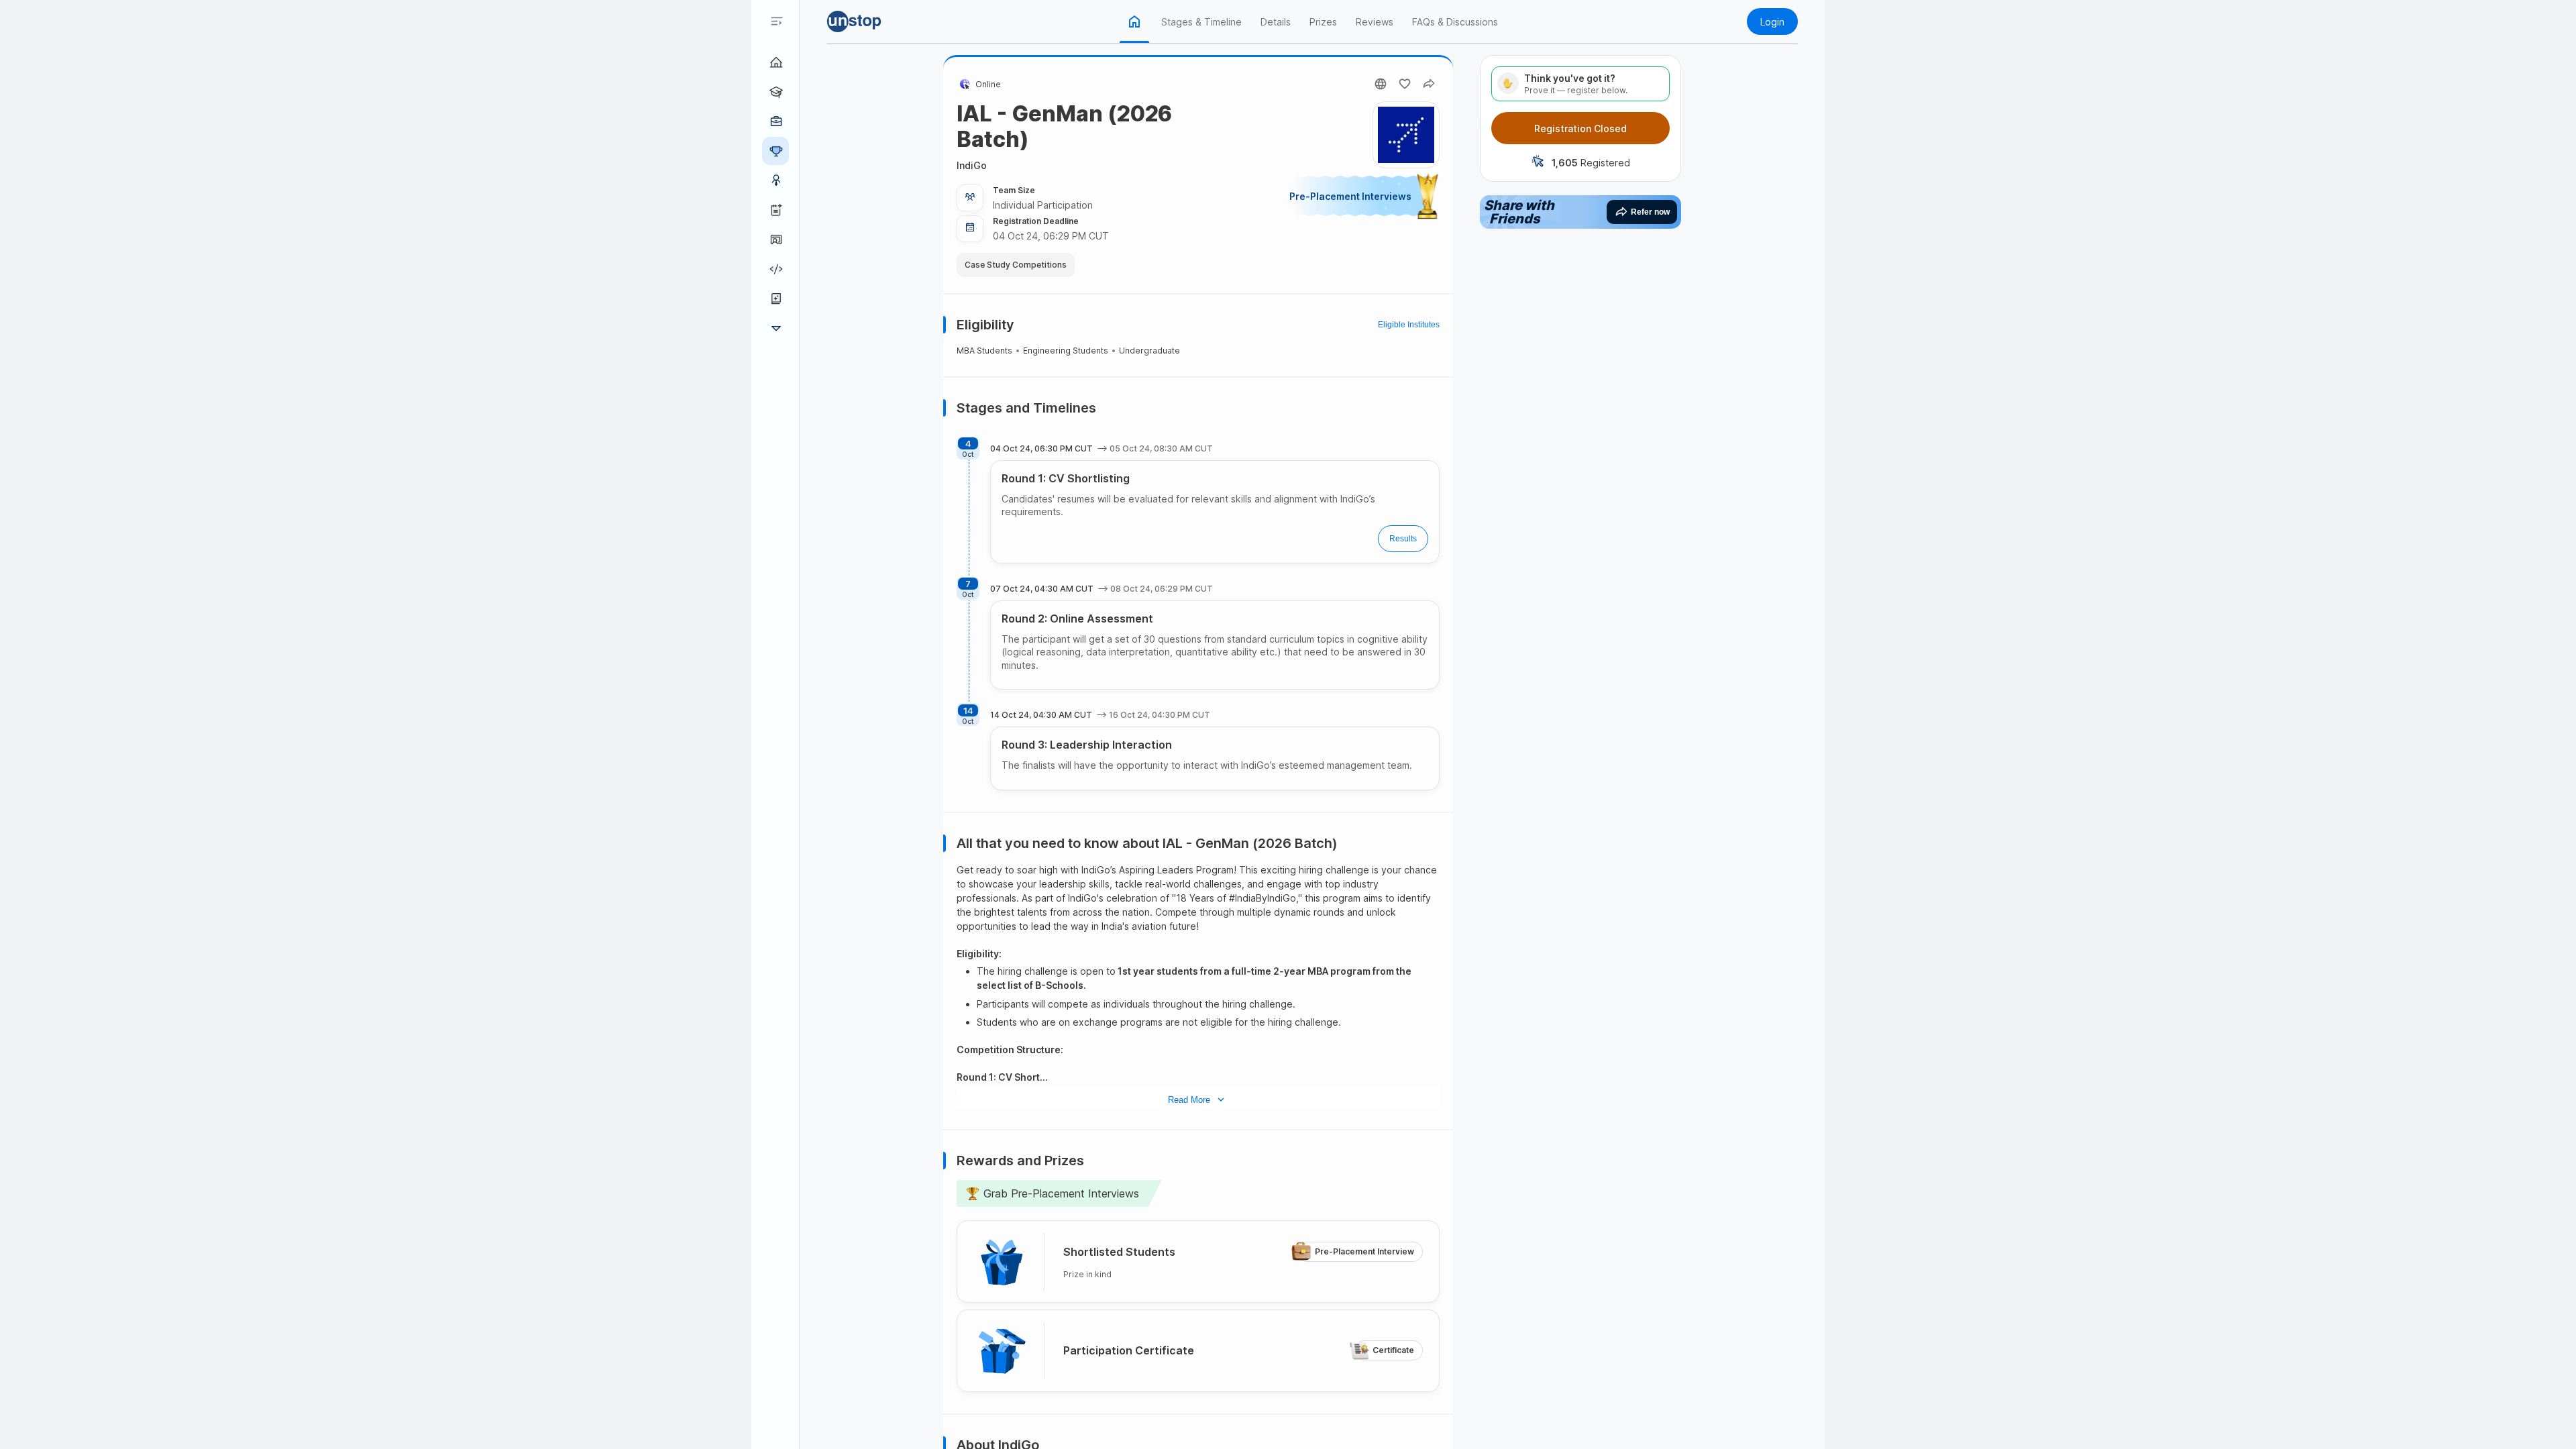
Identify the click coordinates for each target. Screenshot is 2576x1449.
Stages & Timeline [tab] (1201, 22)
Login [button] (1772, 22)
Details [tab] (1276, 22)
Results (1403, 539)
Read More (1189, 1099)
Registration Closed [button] (1580, 128)
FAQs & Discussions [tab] (1455, 22)
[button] (873, 21)
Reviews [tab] (1375, 22)
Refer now (1650, 212)
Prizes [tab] (1323, 22)
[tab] (1134, 21)
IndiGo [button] (972, 165)
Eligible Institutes (1409, 325)
